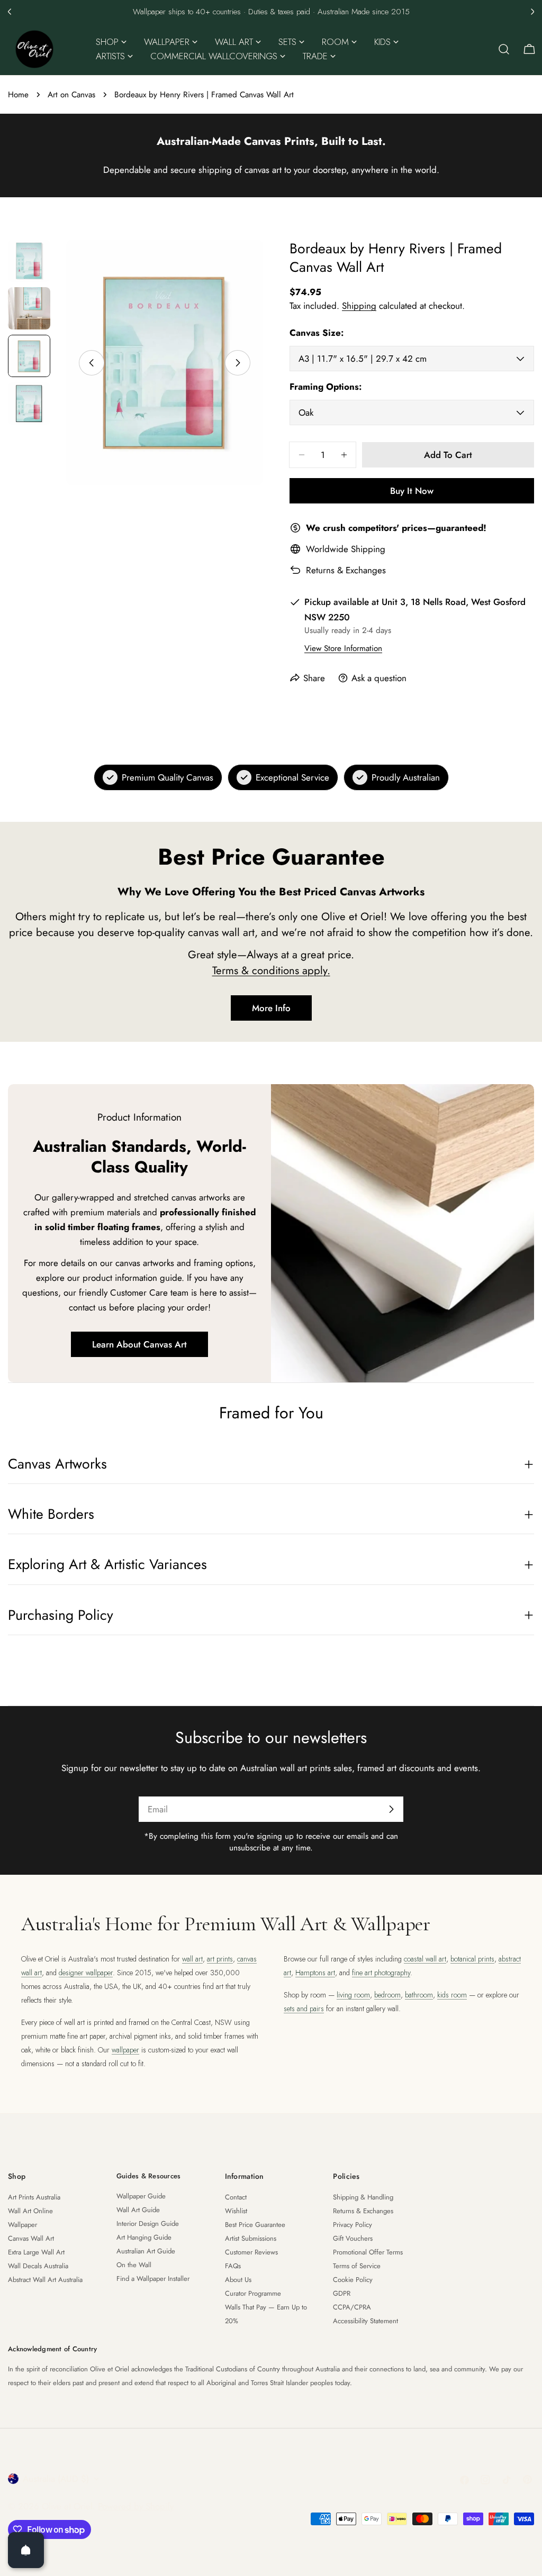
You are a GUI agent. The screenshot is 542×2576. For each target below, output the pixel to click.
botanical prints (472, 1959)
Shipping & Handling (363, 2197)
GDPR (342, 2293)
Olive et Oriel (67, 2506)
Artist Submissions (251, 2238)
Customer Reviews (251, 2252)
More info (271, 1008)
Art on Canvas (71, 95)
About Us (238, 2280)
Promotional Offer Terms (368, 2252)
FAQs (233, 2266)
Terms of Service (357, 2266)
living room (353, 1995)
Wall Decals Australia (38, 2266)
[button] (10, 12)
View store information (343, 648)
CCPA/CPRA (352, 2307)
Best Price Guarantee (255, 2225)
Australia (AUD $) (56, 2479)
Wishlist (236, 2211)
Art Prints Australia (34, 2197)
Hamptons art (315, 1973)
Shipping (359, 306)
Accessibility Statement (365, 2321)
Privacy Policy (353, 2225)
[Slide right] (238, 363)
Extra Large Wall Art (36, 2252)
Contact (236, 2197)
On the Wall (134, 2265)
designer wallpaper (86, 1973)
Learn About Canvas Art (139, 1344)
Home (18, 95)
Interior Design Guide (148, 2224)
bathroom (419, 1995)
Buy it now (412, 491)
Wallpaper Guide (141, 2196)
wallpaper (125, 2050)
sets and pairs (304, 2009)
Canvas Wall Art (31, 2238)
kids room (452, 1995)
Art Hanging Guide (144, 2237)
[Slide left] (92, 363)
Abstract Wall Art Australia (45, 2280)
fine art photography (381, 1973)
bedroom (387, 1995)
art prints (220, 1959)
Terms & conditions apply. (271, 970)
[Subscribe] (391, 1809)
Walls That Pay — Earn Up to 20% (266, 2314)
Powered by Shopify (136, 2506)
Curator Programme (253, 2293)
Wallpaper (22, 2225)
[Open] (26, 2550)
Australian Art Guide (146, 2251)
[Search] (504, 49)
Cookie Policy (353, 2280)
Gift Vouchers (353, 2238)
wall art (192, 1959)
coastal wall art (425, 1959)
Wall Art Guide (138, 2210)
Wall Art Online (30, 2211)
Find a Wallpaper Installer (153, 2279)
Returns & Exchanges (346, 570)
